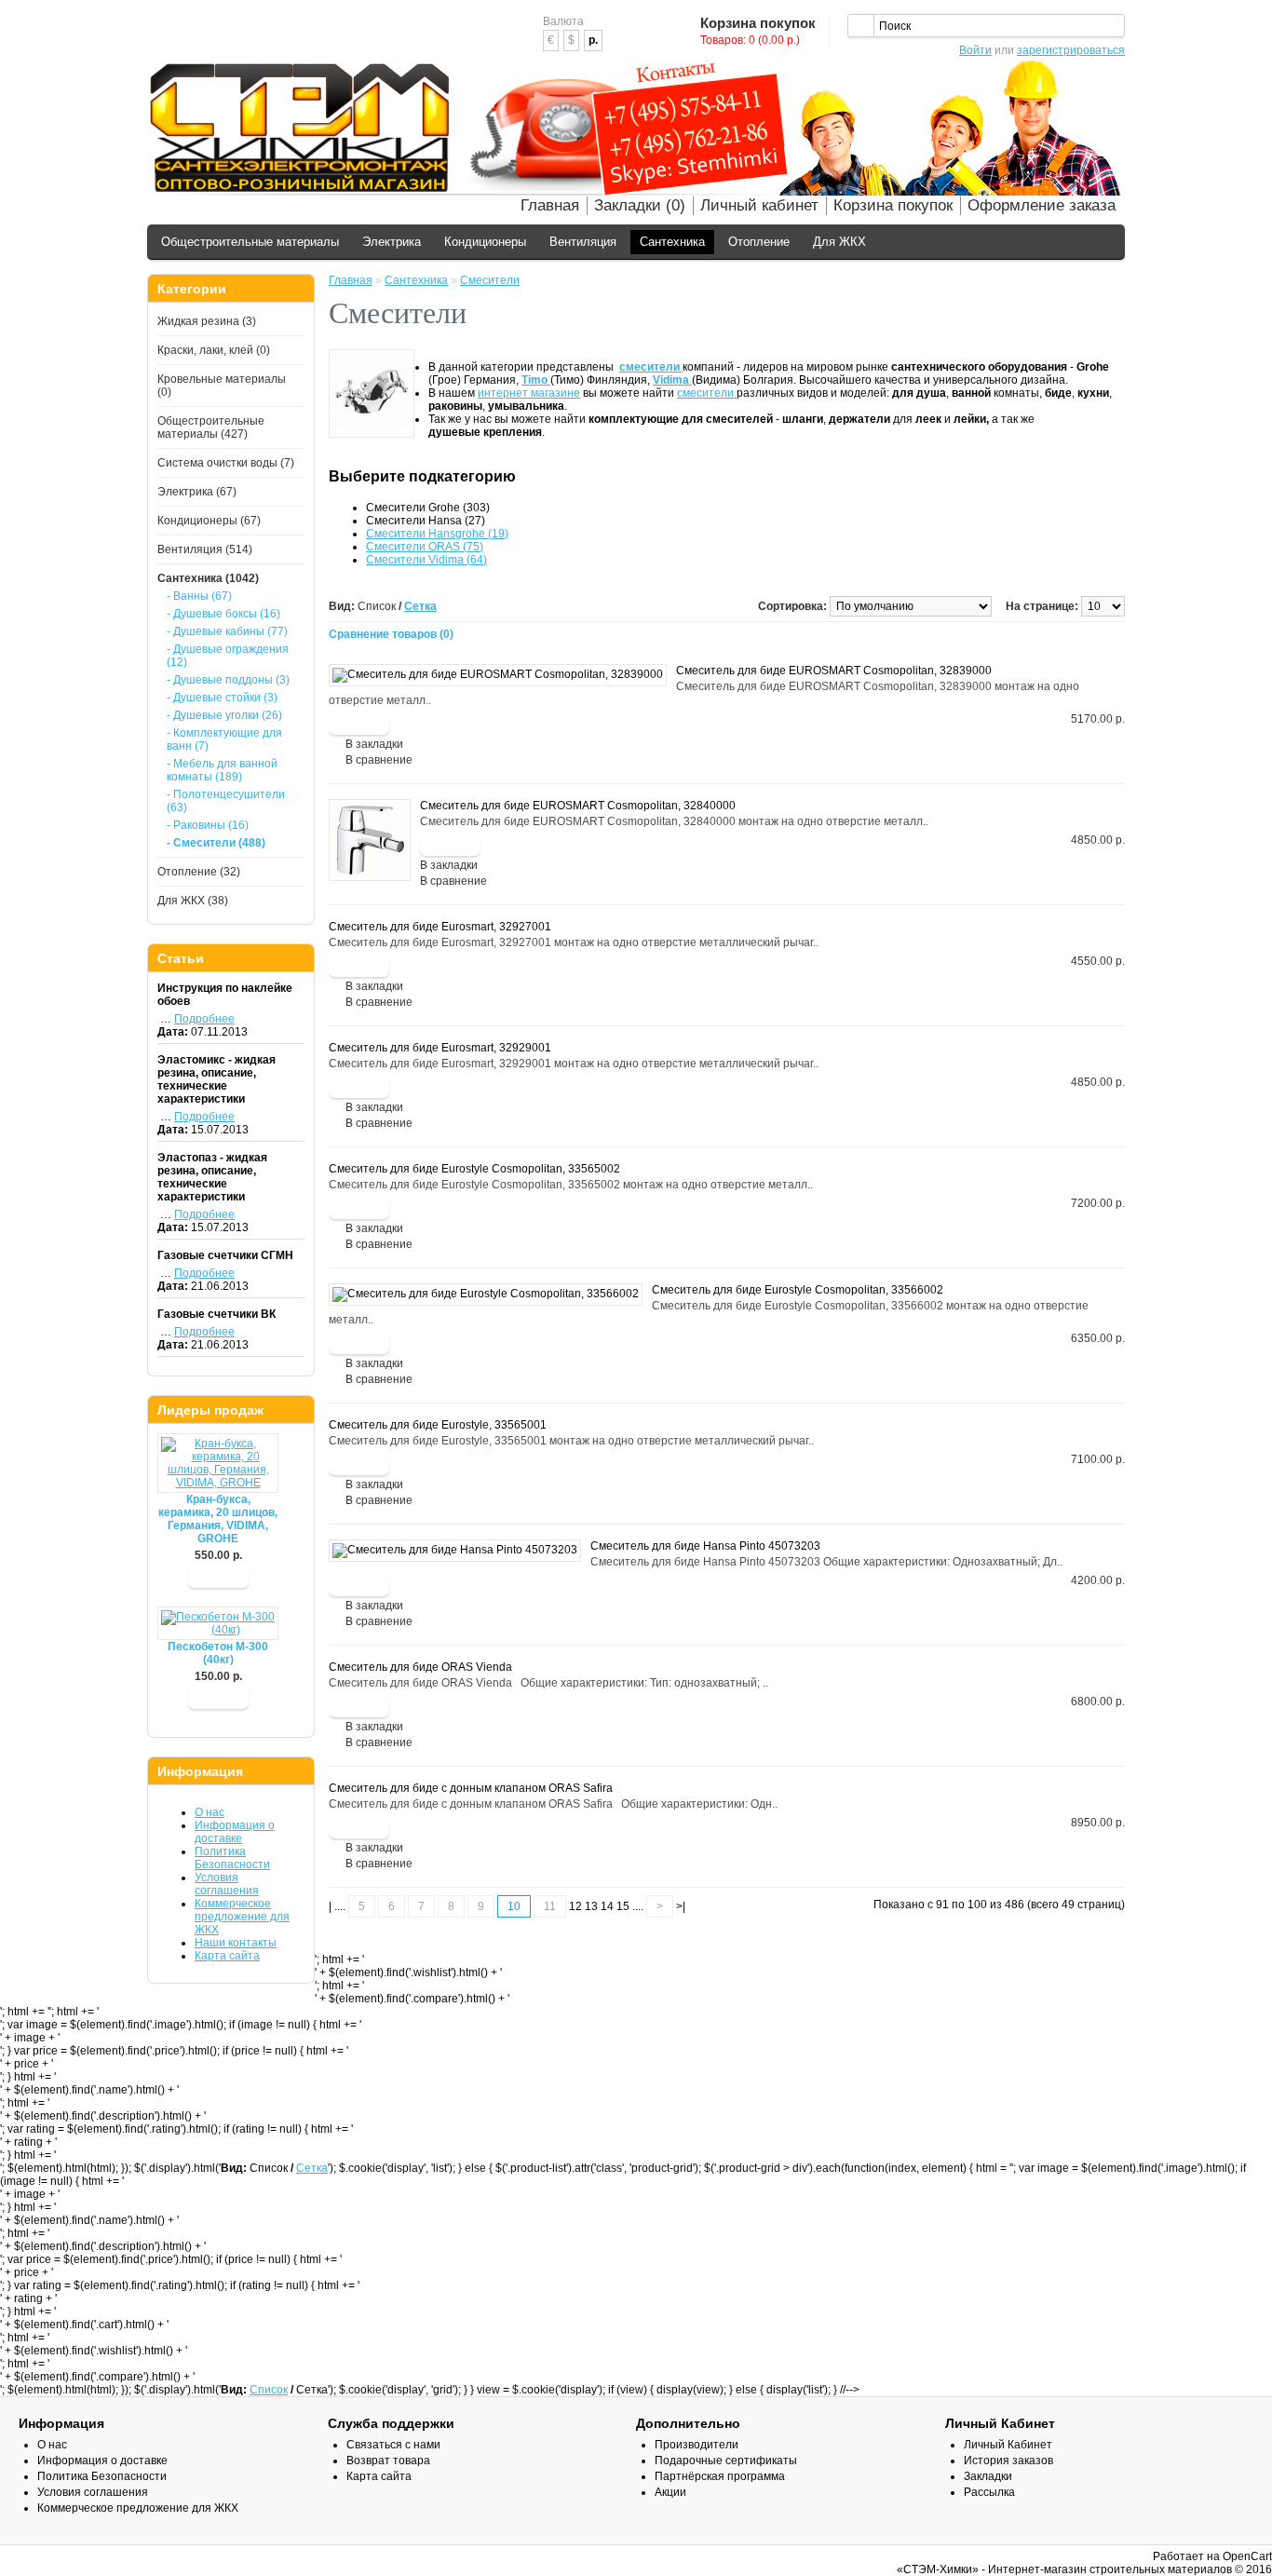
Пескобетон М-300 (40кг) (218, 1653)
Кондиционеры (485, 242)
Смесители (490, 280)
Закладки (988, 2476)
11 (550, 1906)
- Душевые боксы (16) (223, 614)
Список (269, 2390)
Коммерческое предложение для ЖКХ (242, 1917)
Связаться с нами (393, 2445)
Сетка (420, 606)
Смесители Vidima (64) (426, 560)
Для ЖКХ (839, 242)
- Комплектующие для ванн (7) (224, 739)
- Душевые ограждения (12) (228, 656)
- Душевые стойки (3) (222, 698)
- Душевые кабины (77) (227, 631)
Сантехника (672, 242)
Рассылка (989, 2492)
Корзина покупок (893, 205)
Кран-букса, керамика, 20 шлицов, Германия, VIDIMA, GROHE (218, 1519)
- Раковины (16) (208, 825)
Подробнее (204, 1019)
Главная (550, 205)
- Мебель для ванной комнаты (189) (222, 770)
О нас (210, 1812)
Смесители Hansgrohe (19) (437, 534)
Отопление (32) (199, 872)
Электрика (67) (197, 492)
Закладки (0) (640, 205)
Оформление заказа (1042, 205)
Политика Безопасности (232, 1858)
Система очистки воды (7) (226, 463)
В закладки (374, 744)
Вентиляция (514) (205, 549)
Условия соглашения (227, 1884)
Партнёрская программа (720, 2476)
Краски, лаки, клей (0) (214, 350)
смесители (707, 393)
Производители (697, 2445)
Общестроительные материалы (250, 242)
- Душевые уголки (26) (224, 715)
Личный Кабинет (1008, 2445)
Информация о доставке (235, 1832)
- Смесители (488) (216, 843)
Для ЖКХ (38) (193, 901)
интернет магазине (529, 393)
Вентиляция (583, 242)
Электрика (392, 242)
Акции (670, 2492)
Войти (975, 50)
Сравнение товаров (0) (391, 634)
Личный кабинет (759, 205)
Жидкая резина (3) (207, 321)
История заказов (1008, 2461)
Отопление (759, 242)
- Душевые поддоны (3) (228, 680)
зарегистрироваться (1071, 50)
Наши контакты (236, 1943)
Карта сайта (227, 1956)
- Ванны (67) (199, 596)
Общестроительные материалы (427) (211, 427)
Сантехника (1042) (208, 578)
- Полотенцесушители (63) (226, 801)
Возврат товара (388, 2461)
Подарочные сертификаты (726, 2461)
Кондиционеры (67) (209, 521)
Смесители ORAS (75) (425, 547)
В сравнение (379, 760)
